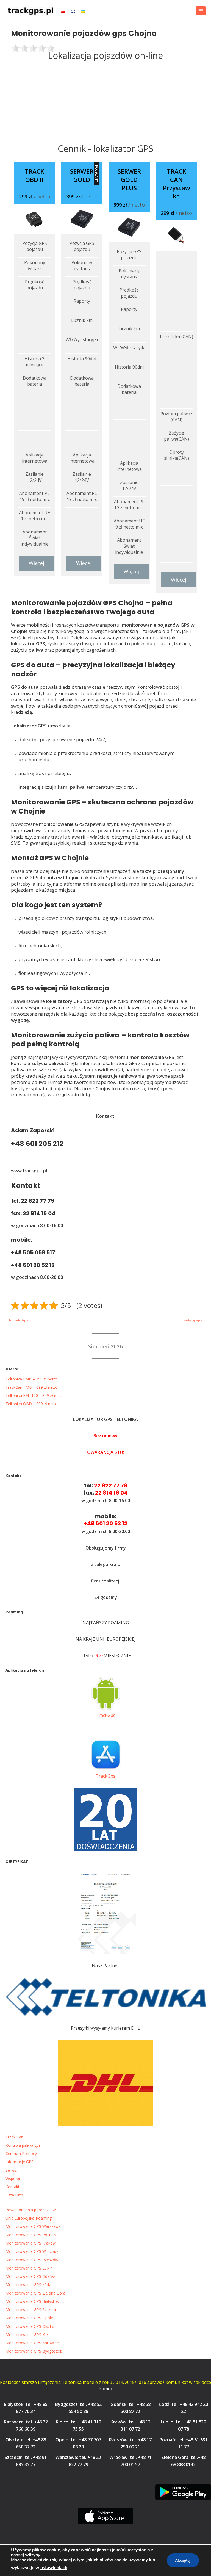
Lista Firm (14, 2195)
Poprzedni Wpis (17, 1320)
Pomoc (106, 2389)
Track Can (14, 2137)
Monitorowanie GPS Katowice (32, 2343)
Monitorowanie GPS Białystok (32, 2301)
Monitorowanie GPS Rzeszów (32, 2260)
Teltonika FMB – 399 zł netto (31, 1379)
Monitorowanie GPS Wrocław (32, 2251)
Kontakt (13, 2187)
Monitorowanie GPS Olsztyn (30, 2326)
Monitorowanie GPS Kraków (31, 2243)
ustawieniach (54, 2568)
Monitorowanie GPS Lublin (29, 2268)
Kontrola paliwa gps (23, 2145)
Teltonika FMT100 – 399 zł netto (35, 1395)
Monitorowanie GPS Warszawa (33, 2226)
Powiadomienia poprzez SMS (31, 2210)
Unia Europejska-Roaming (29, 2218)
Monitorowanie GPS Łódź (28, 2285)
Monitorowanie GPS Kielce (29, 2335)
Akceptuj (183, 2560)
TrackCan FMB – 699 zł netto (32, 1387)
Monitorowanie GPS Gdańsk (31, 2276)
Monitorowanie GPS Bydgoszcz (34, 2351)
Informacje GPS (20, 2162)
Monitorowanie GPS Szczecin (31, 2310)
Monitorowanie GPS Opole (29, 2318)
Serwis (11, 2170)
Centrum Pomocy (21, 2153)
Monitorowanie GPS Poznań (31, 2235)
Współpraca (16, 2178)
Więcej (37, 563)
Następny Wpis (194, 1320)
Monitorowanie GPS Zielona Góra (35, 2293)
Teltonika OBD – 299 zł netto (32, 1404)
